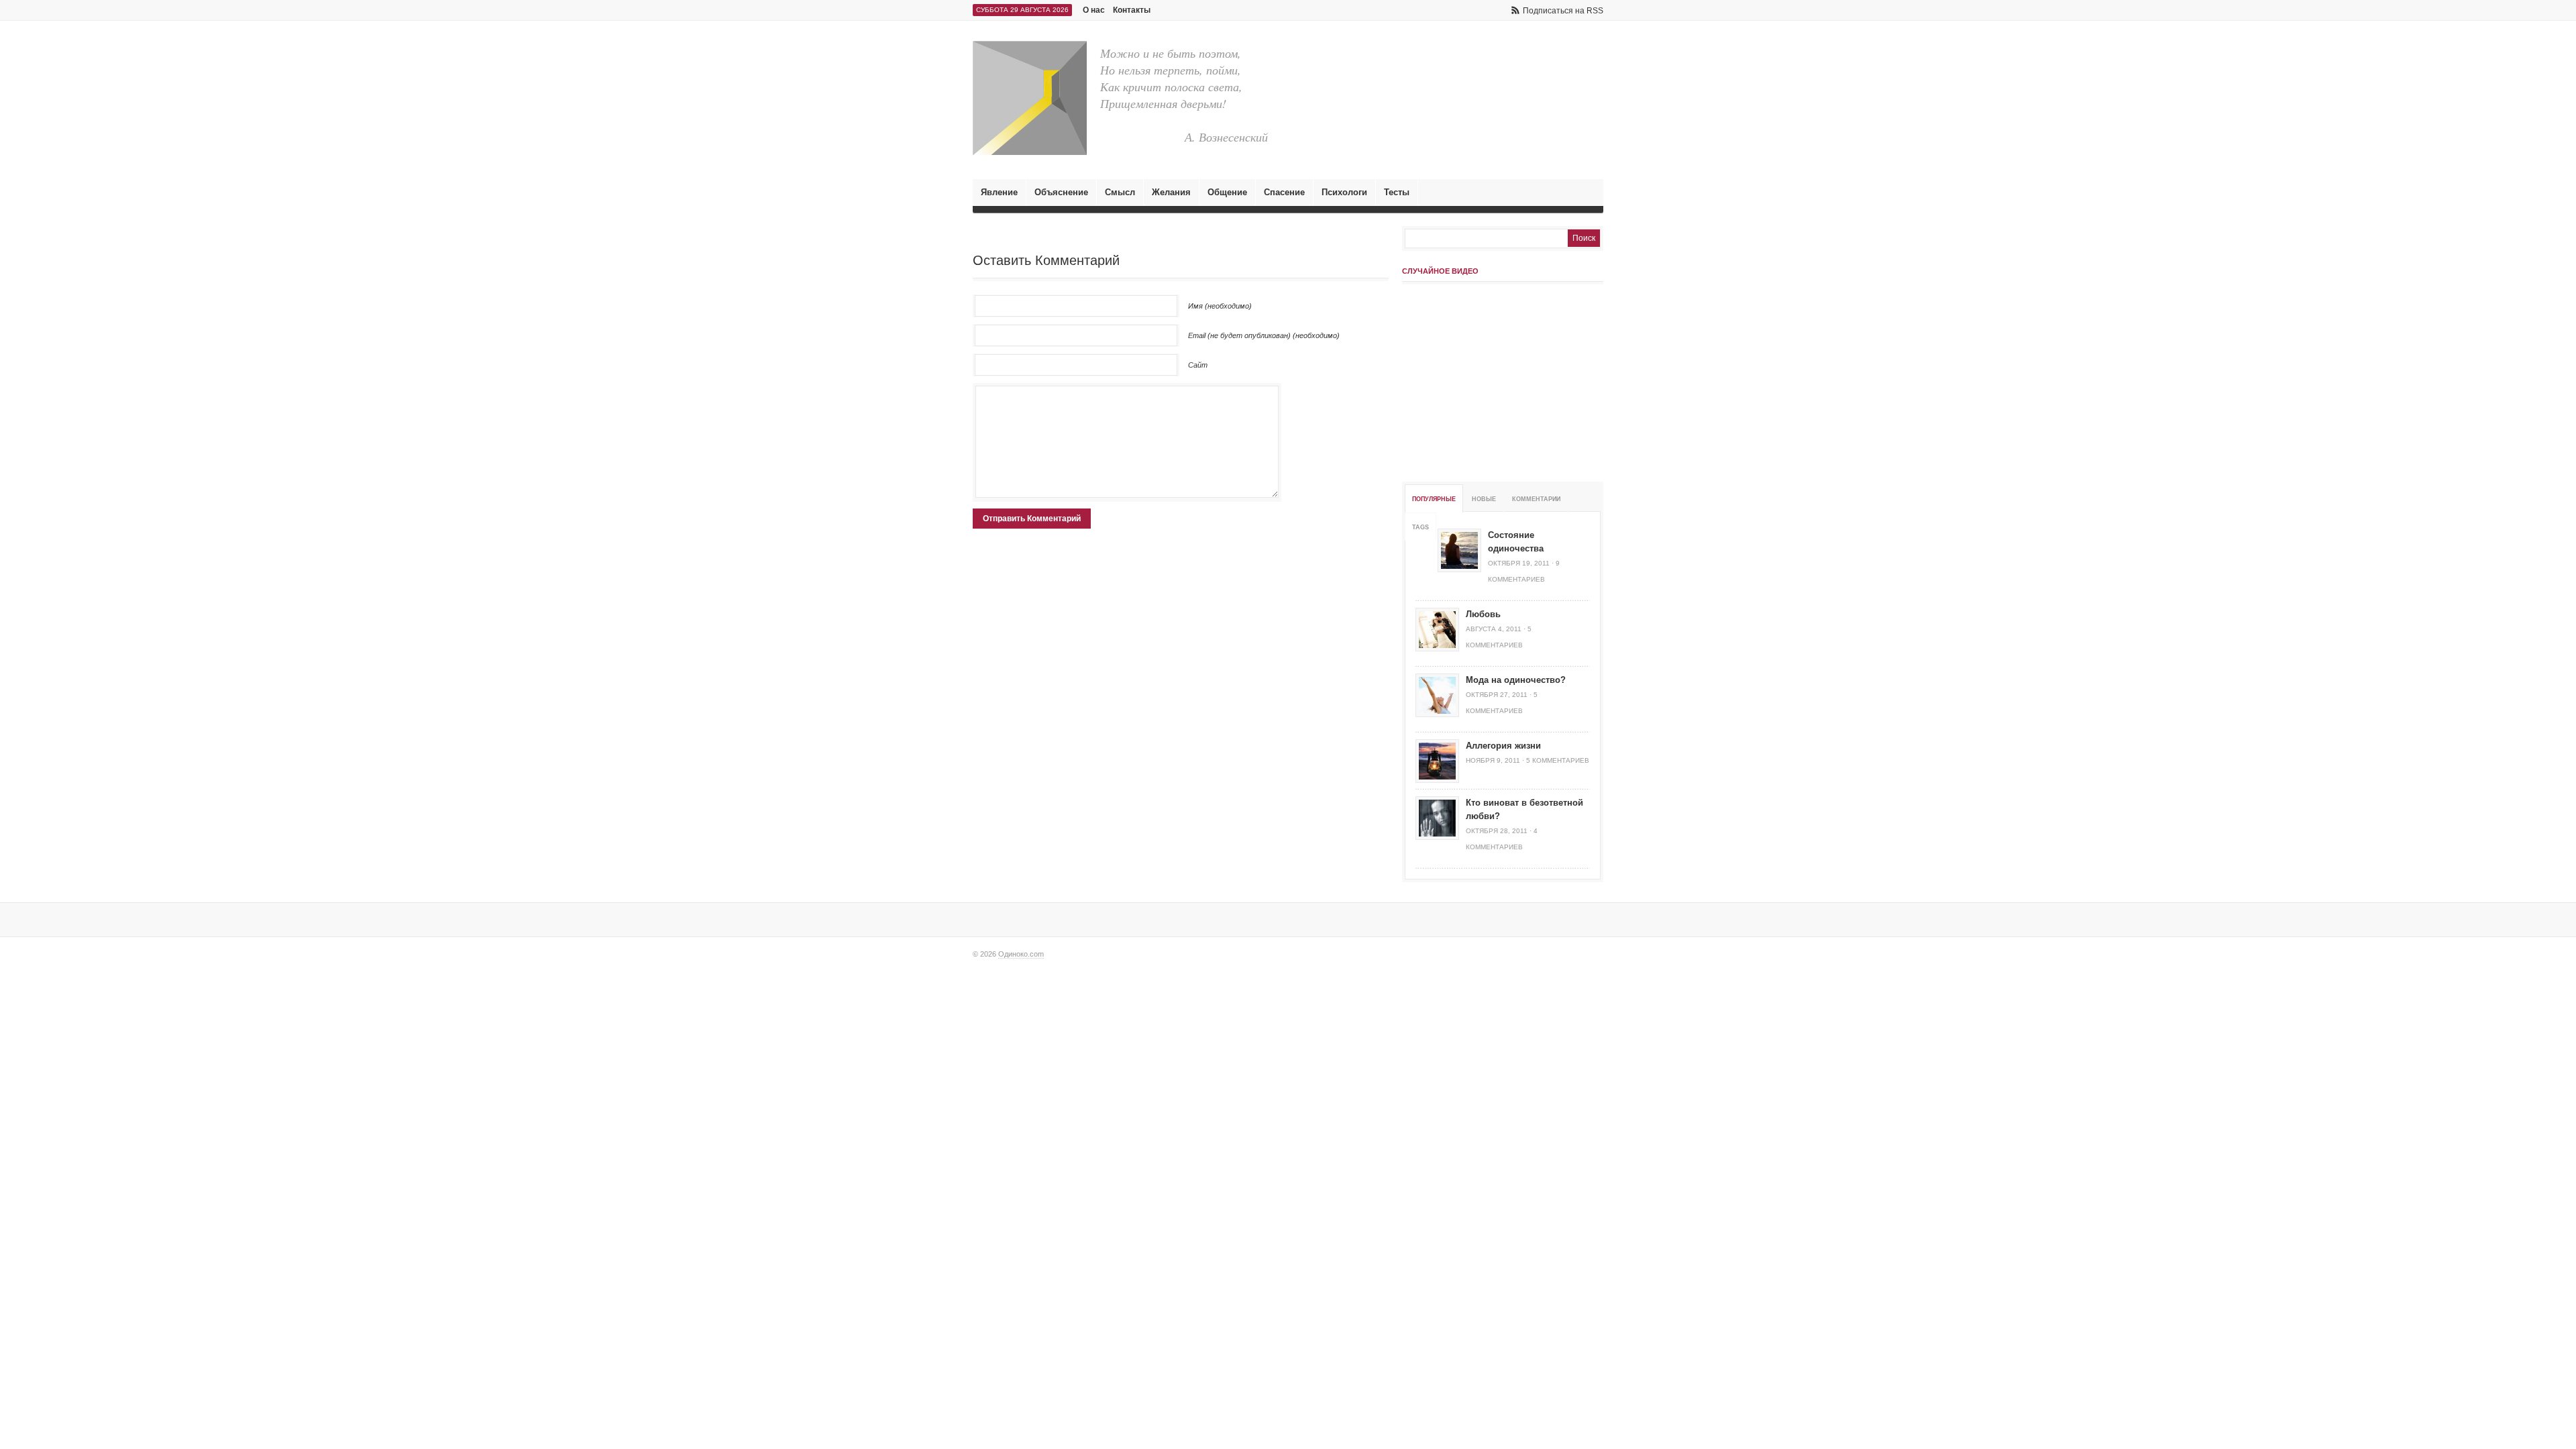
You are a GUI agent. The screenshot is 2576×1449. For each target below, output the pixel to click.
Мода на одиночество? (1516, 680)
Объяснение (1061, 192)
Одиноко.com (1021, 954)
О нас (1094, 10)
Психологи (1344, 192)
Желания (1171, 192)
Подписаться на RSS (1563, 11)
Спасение (1284, 192)
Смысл (1120, 192)
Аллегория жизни (1503, 746)
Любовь (1483, 614)
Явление (999, 192)
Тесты (1397, 192)
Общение (1227, 192)
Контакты (1132, 10)
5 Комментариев (1558, 760)
